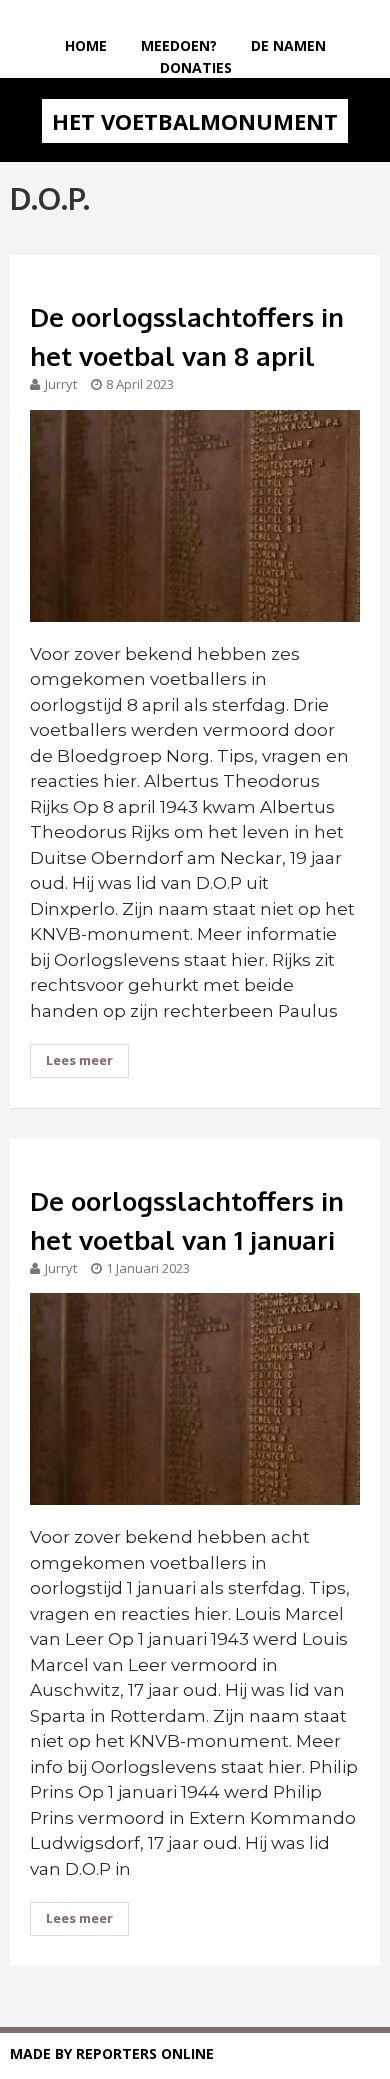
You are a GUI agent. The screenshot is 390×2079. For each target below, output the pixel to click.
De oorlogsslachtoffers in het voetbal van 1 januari (187, 1220)
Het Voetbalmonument (195, 121)
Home (86, 45)
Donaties (196, 67)
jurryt (61, 384)
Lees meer (79, 1060)
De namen (288, 45)
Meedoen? (179, 45)
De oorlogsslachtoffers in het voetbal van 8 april (187, 336)
